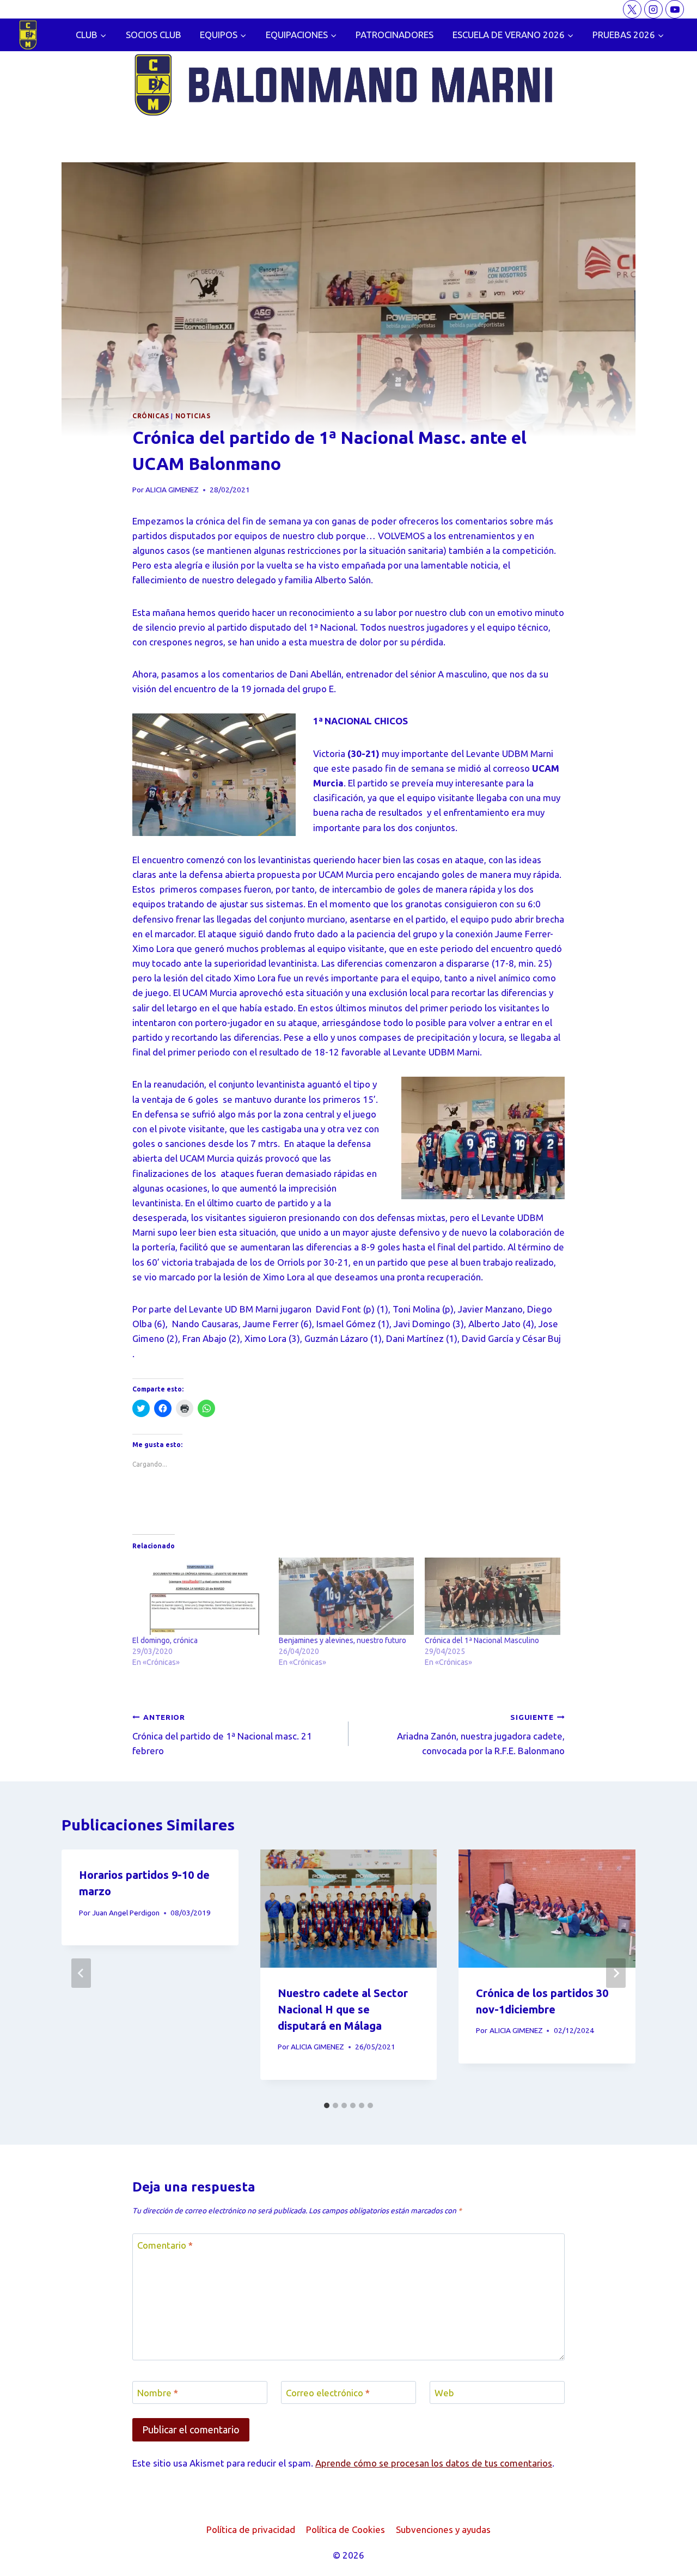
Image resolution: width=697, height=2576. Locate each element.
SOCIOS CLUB (154, 35)
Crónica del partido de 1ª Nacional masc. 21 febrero (222, 1734)
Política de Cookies (346, 2529)
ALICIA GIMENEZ (172, 490)
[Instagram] (653, 9)
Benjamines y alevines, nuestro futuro (343, 1640)
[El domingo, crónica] (200, 1596)
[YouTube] (675, 9)
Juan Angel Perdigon (126, 1913)
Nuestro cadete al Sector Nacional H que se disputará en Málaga (343, 2009)
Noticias (193, 416)
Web (444, 2393)
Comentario (165, 2245)
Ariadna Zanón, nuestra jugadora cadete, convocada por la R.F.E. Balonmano (481, 1734)
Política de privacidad (251, 2529)
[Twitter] (632, 9)
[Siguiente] (616, 1973)
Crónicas (151, 416)
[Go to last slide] (81, 1973)
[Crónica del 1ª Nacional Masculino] (493, 1596)
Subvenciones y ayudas (443, 2529)
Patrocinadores (395, 35)
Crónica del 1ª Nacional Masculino (482, 1640)
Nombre (158, 2393)
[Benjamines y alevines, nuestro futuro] (347, 1596)
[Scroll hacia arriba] (670, 2559)
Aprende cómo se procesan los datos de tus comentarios (434, 2463)
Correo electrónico (328, 2393)
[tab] (327, 2105)
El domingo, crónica (165, 1640)
